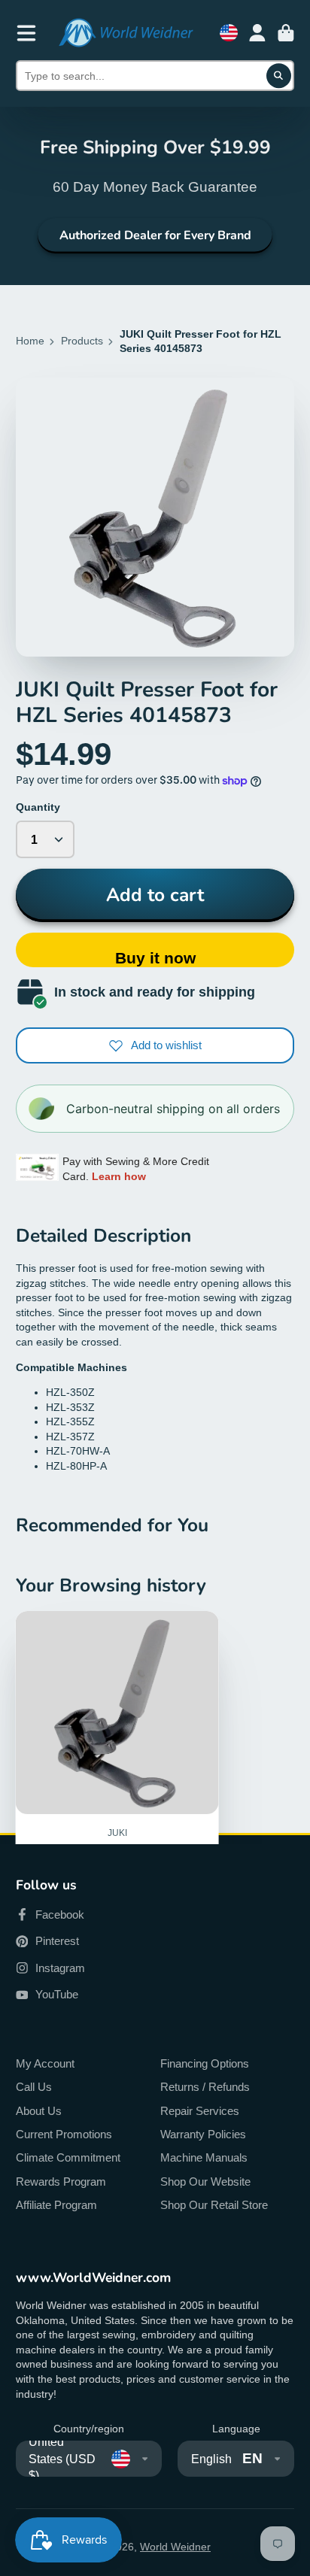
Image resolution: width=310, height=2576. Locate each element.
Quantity (38, 807)
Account (257, 33)
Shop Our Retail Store (214, 2205)
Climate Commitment (68, 2157)
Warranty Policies (203, 2134)
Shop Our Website (205, 2182)
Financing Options (205, 2063)
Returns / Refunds (205, 2087)
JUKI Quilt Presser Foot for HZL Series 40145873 (117, 1790)
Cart (286, 33)
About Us (39, 2111)
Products (82, 341)
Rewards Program (61, 2182)
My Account (45, 2063)
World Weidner (175, 2547)
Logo (126, 33)
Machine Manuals (204, 2157)
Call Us (34, 2087)
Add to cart (155, 895)
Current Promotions (64, 2134)
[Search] (279, 76)
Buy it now (155, 958)
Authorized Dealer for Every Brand (155, 235)
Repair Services (200, 2111)
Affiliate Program (56, 2205)
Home (30, 341)
